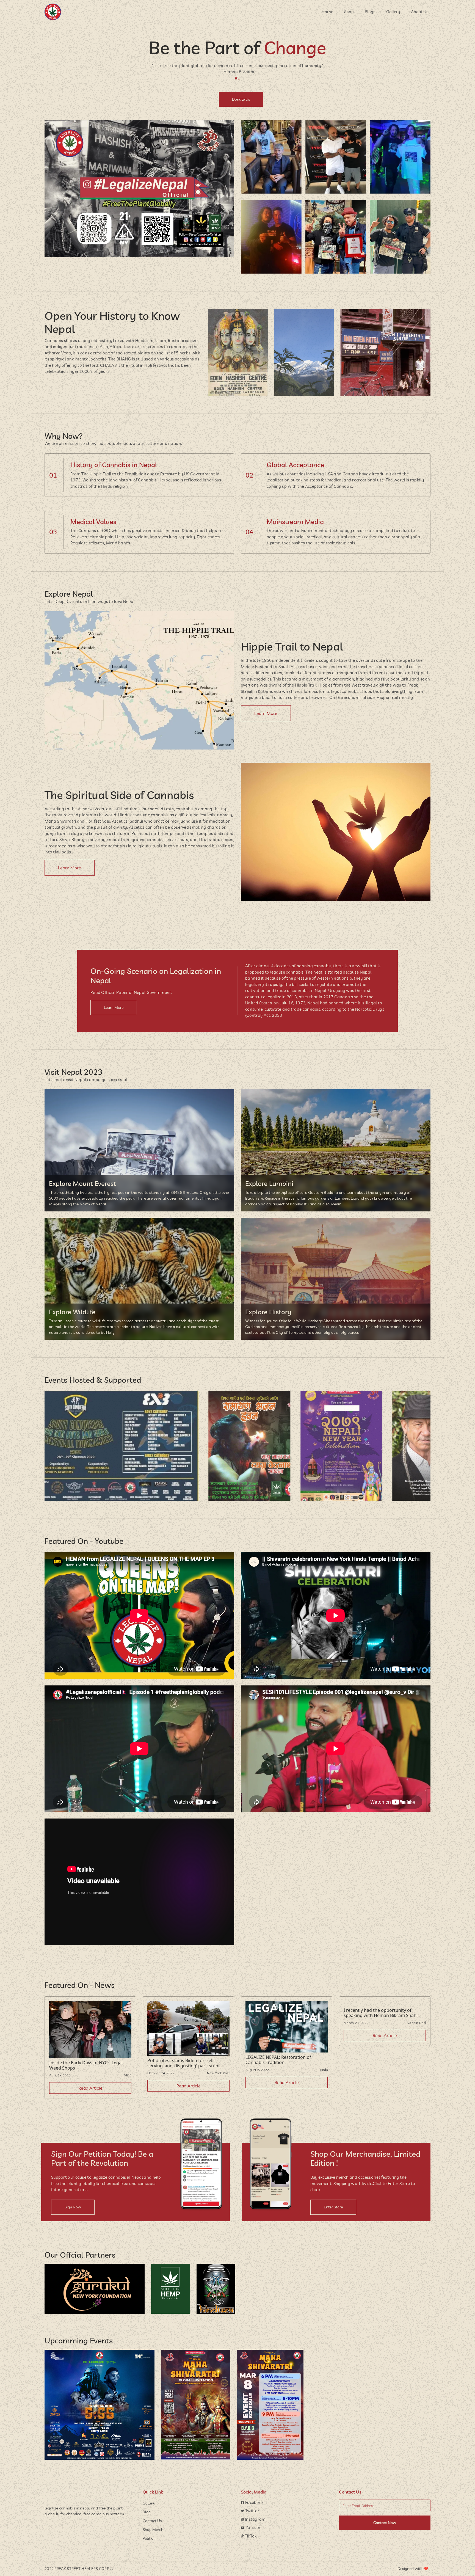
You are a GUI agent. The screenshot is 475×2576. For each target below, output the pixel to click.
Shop (349, 12)
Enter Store (333, 2207)
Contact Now (385, 2523)
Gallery (393, 12)
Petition (149, 2538)
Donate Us (241, 99)
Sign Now (73, 2207)
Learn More (266, 713)
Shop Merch (153, 2530)
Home (327, 12)
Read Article (90, 2088)
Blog (147, 2512)
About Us (420, 12)
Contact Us (152, 2521)
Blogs (370, 12)
